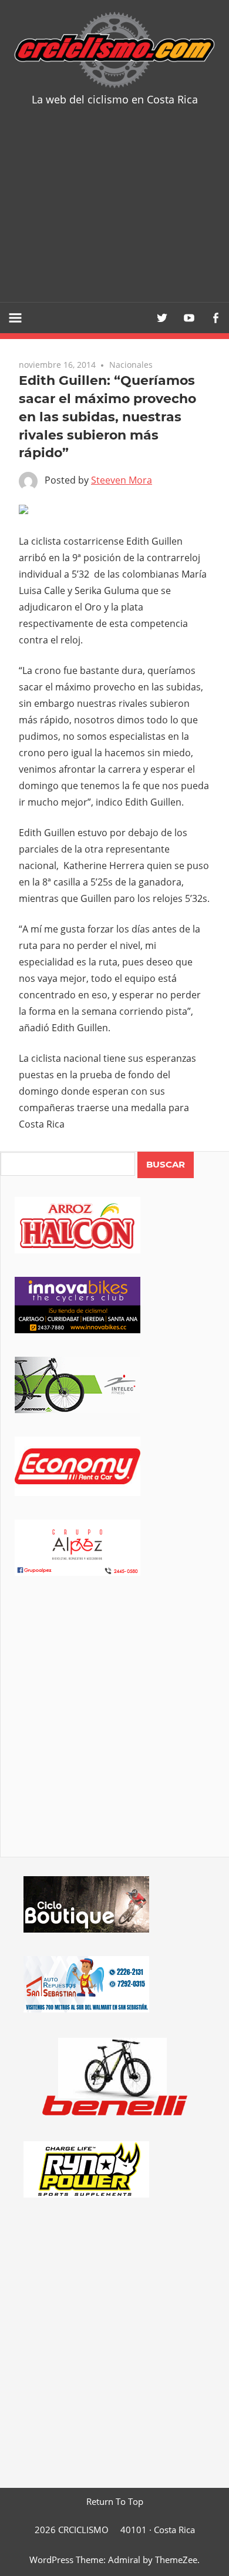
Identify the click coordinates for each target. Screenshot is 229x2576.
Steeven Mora (122, 480)
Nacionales (131, 365)
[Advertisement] (114, 213)
